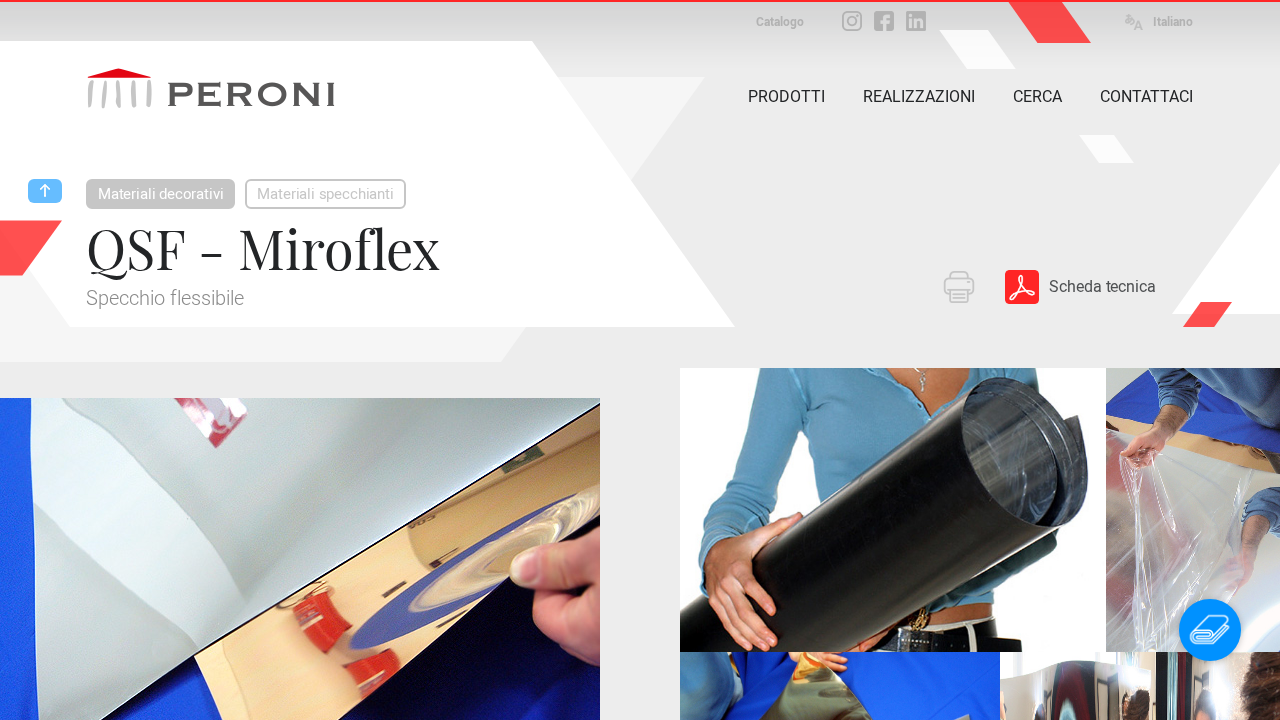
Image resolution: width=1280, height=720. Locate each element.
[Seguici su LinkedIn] (916, 21)
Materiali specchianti (325, 194)
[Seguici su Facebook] (884, 21)
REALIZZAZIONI (919, 96)
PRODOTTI (786, 96)
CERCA (1037, 96)
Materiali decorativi (160, 194)
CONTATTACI (1146, 96)
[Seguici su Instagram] (852, 21)
